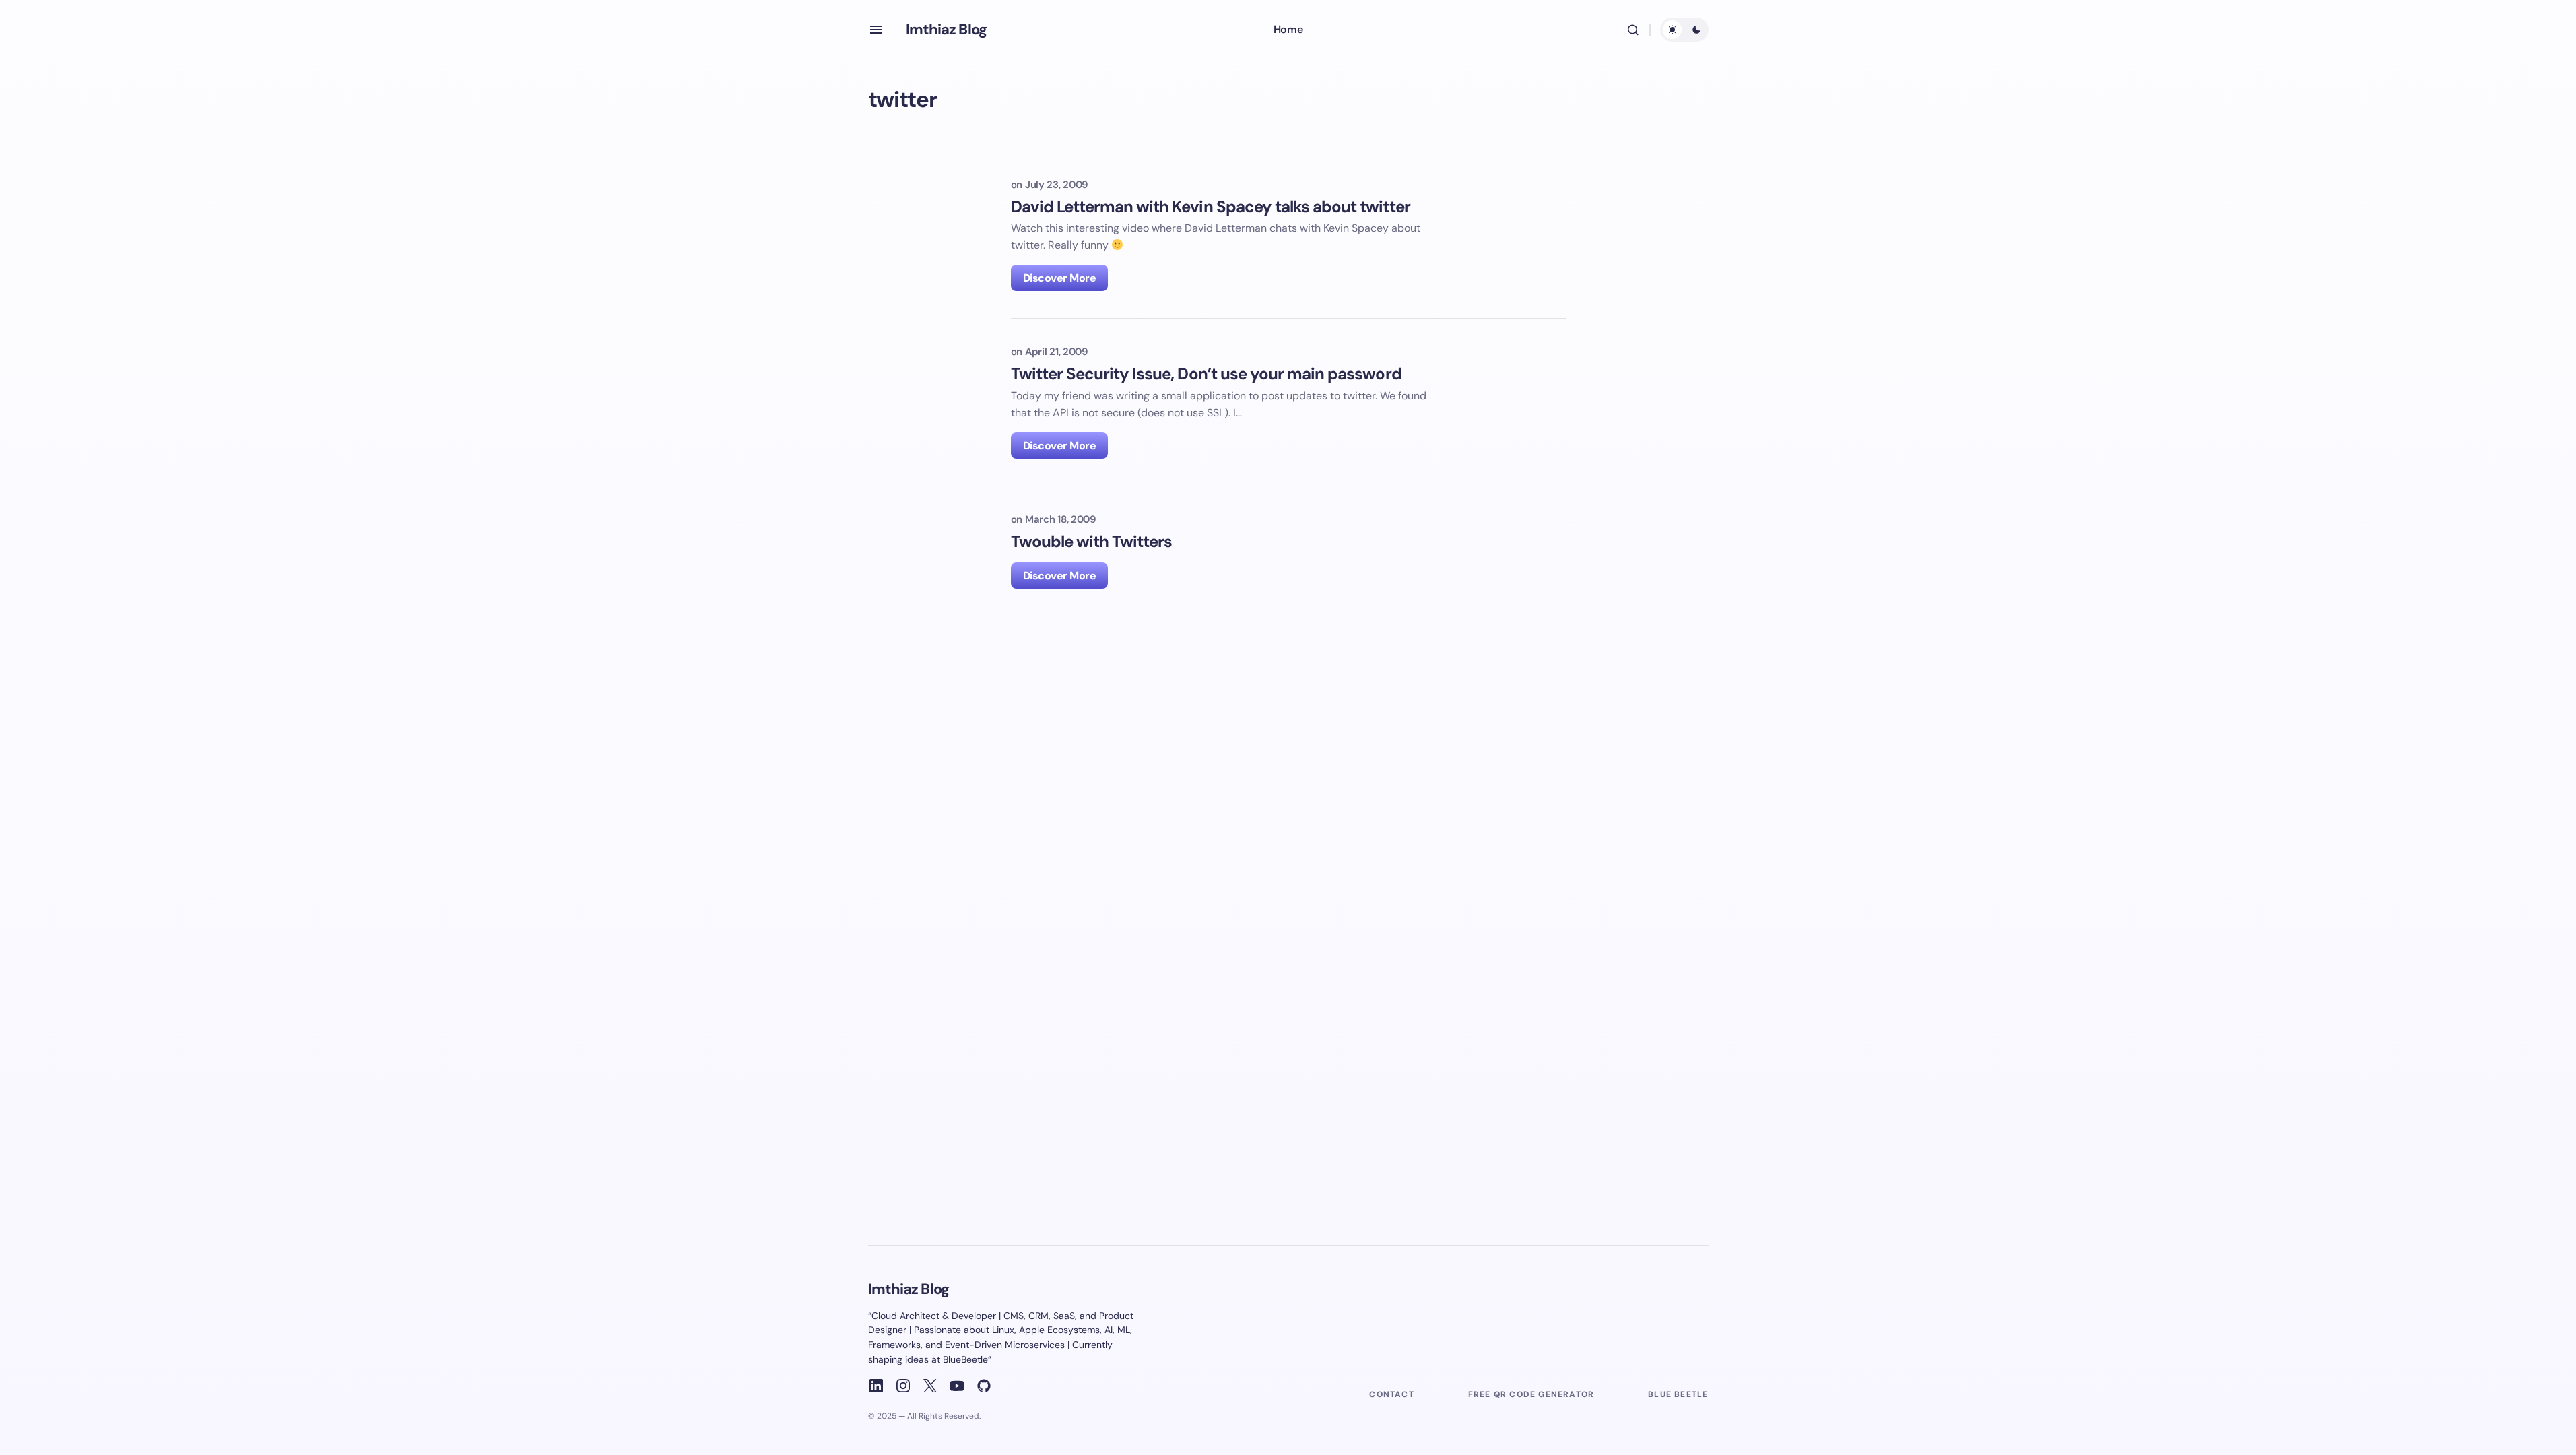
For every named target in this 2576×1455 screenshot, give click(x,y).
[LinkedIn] (876, 1386)
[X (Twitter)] (930, 1386)
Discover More (1060, 278)
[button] (876, 30)
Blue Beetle (1678, 1394)
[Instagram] (903, 1386)
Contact (1391, 1394)
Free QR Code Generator (1531, 1394)
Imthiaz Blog (946, 29)
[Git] (984, 1386)
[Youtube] (957, 1386)
